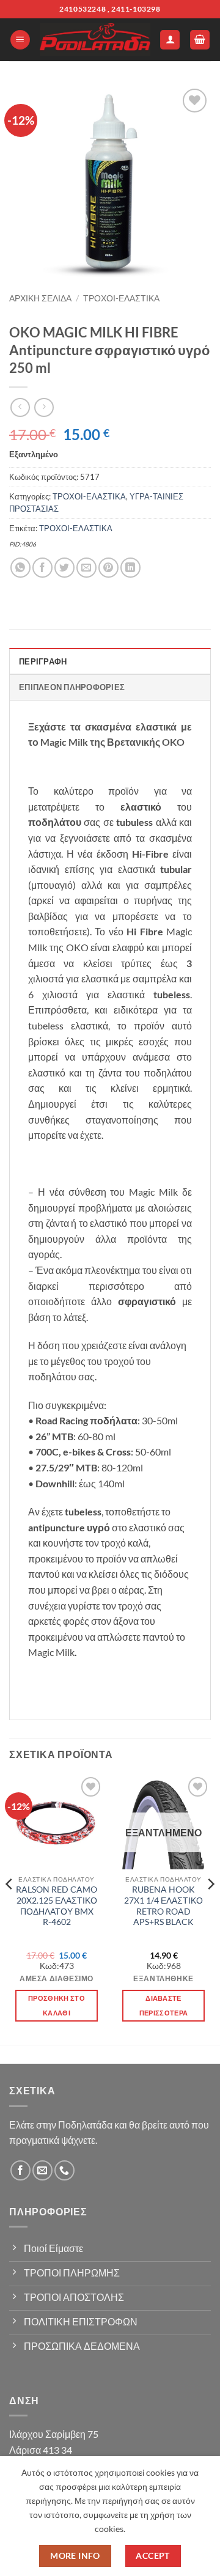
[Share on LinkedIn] (130, 568)
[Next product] (20, 407)
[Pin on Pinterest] (108, 568)
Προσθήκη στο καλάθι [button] (57, 2005)
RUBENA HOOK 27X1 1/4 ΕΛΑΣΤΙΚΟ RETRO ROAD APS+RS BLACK (163, 1906)
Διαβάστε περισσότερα (164, 2005)
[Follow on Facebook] (20, 2170)
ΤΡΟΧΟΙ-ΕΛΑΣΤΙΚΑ (121, 298)
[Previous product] (44, 407)
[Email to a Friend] (86, 568)
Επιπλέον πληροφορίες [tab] (72, 687)
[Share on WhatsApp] (20, 568)
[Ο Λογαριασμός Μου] (170, 40)
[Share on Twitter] (64, 568)
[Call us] (64, 2170)
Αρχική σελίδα (40, 298)
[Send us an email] (42, 2170)
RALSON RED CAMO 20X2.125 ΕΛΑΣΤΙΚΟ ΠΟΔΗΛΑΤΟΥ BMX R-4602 (57, 1906)
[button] (20, 40)
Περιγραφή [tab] (43, 661)
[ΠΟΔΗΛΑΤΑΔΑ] (95, 40)
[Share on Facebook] (42, 568)
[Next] (210, 1908)
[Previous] (10, 1908)
